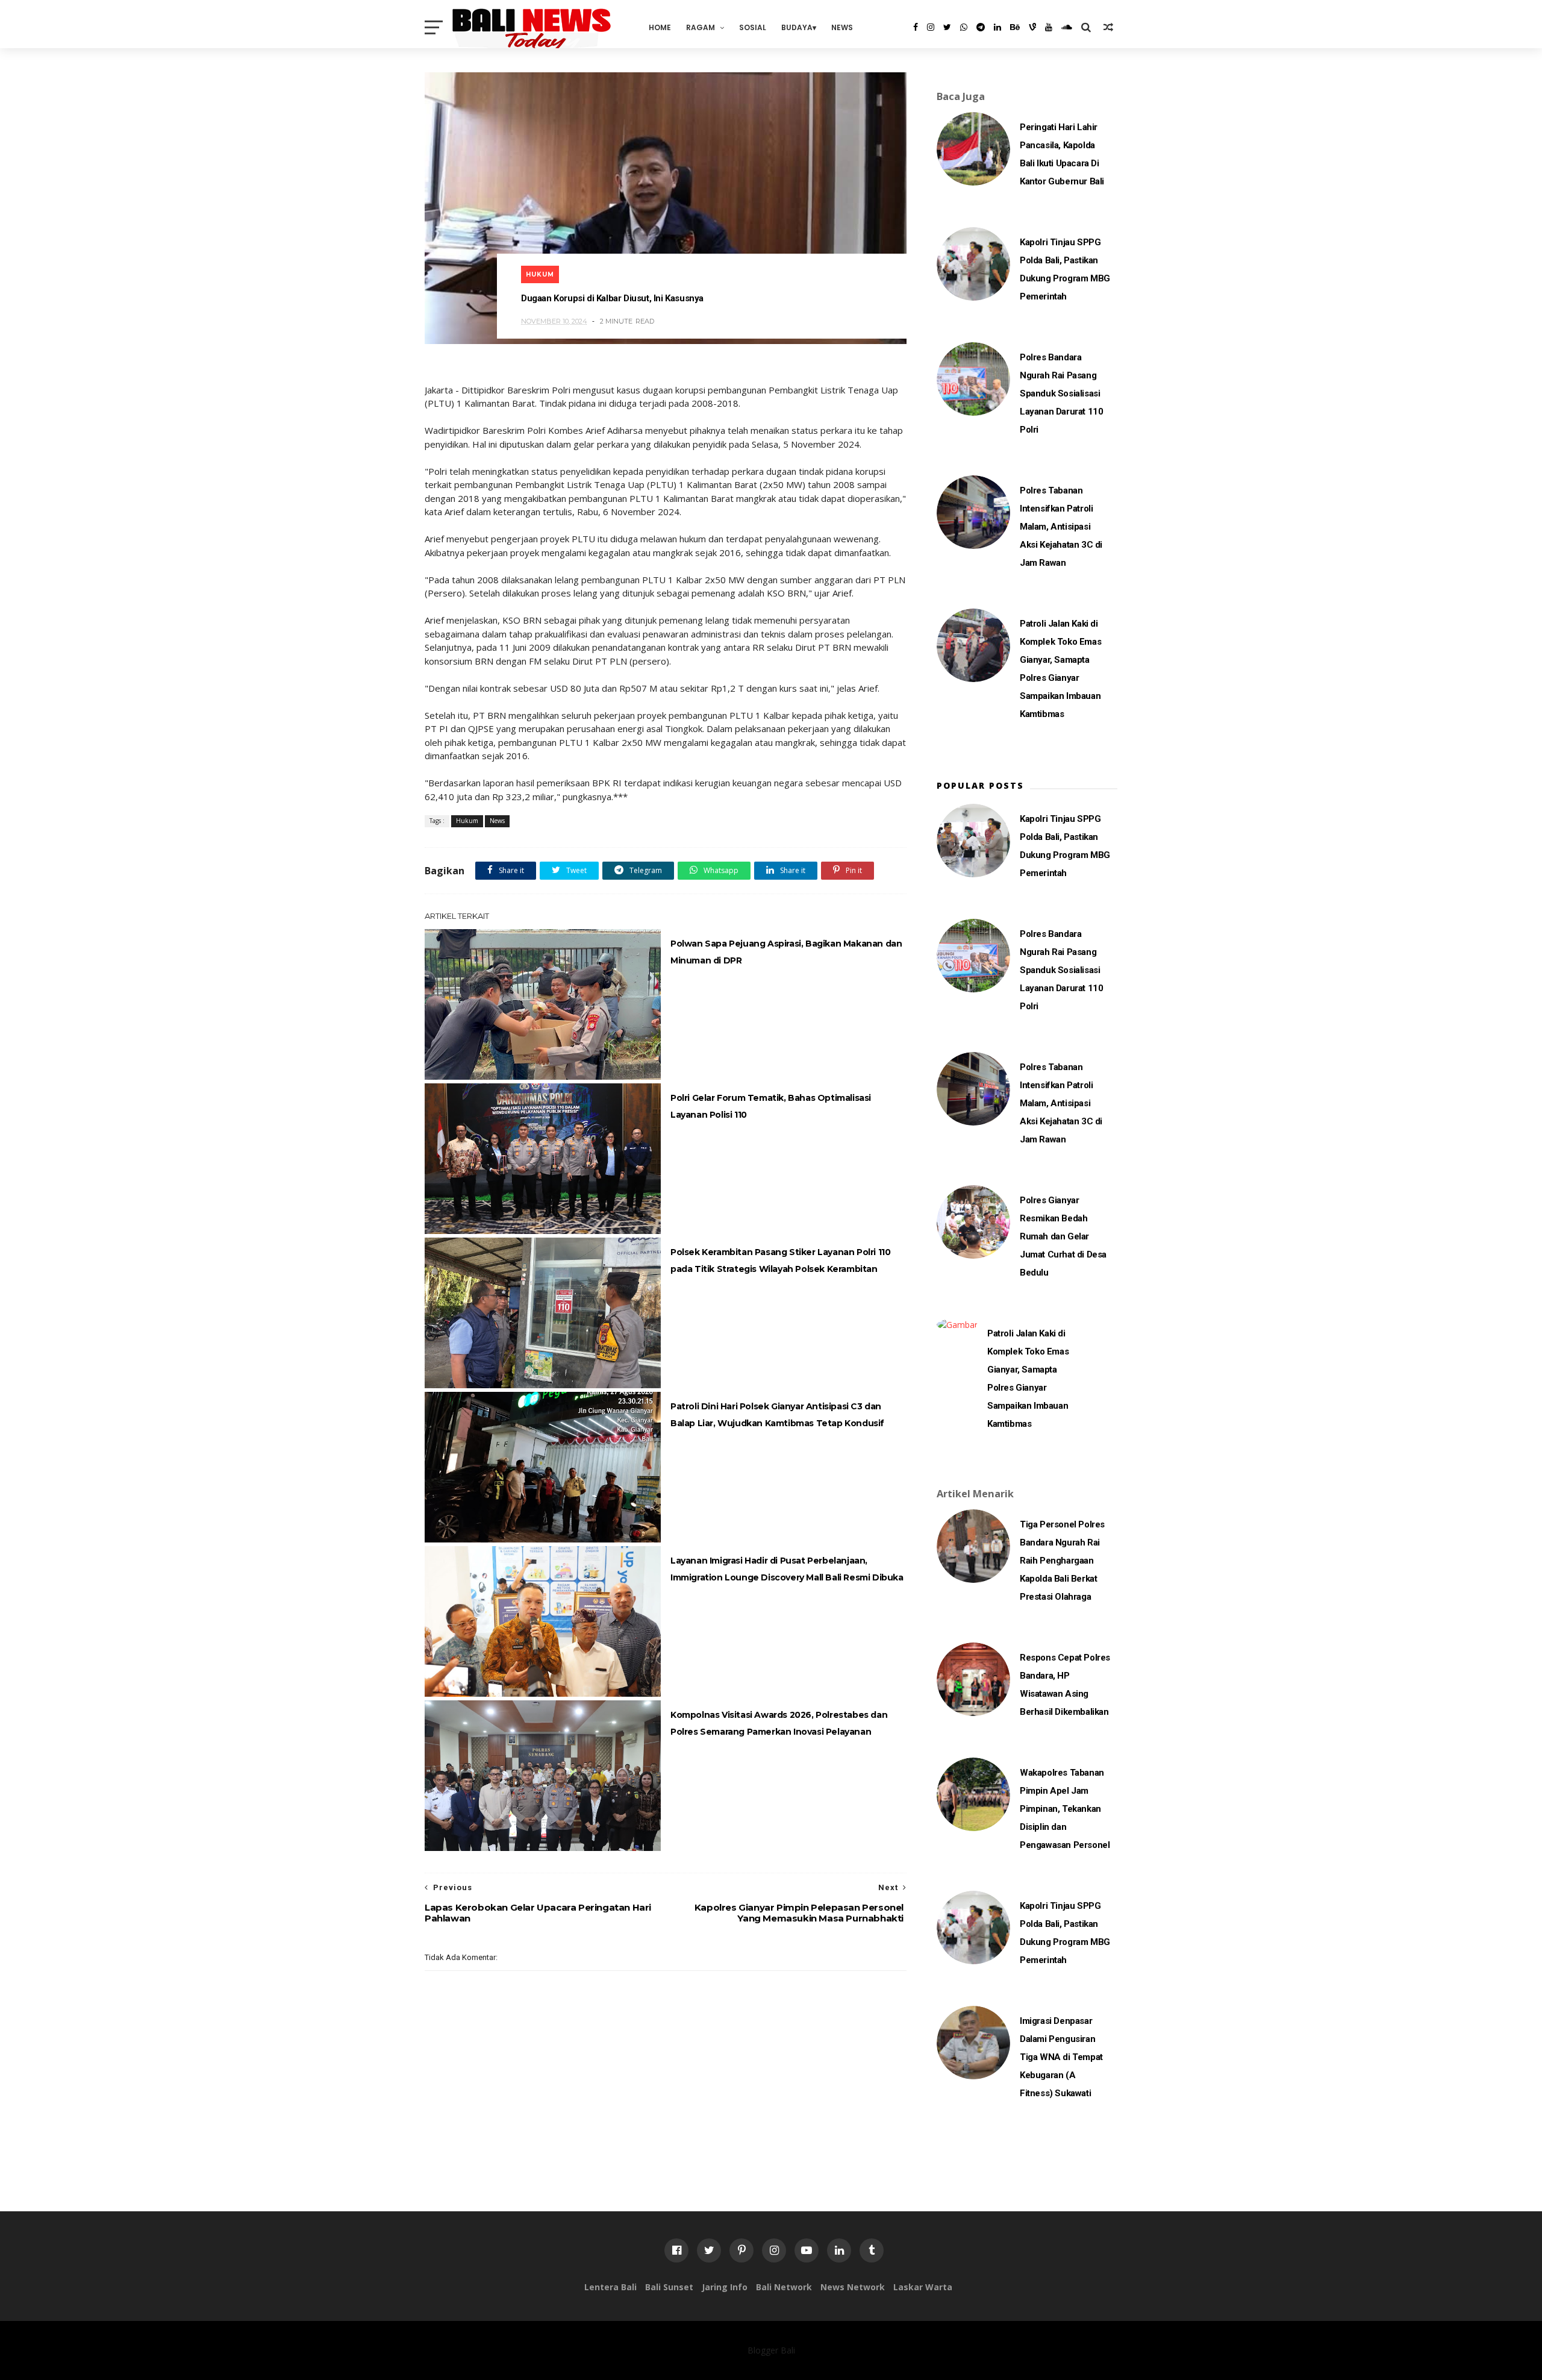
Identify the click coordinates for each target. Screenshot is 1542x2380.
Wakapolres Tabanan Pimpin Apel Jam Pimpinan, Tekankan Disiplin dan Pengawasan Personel (1065, 1809)
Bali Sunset (669, 2287)
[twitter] (947, 27)
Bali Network (784, 2287)
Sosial (753, 27)
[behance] (1015, 27)
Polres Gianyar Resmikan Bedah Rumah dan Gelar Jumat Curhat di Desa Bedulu (1063, 1236)
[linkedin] (997, 27)
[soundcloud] (1067, 27)
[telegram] (981, 27)
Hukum (540, 274)
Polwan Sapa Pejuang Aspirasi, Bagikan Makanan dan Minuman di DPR (786, 952)
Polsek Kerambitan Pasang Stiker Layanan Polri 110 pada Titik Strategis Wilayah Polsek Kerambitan (780, 1260)
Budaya (797, 27)
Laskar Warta (923, 2287)
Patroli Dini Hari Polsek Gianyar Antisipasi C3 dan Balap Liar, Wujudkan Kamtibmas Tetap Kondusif (777, 1415)
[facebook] (916, 27)
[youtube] (1049, 27)
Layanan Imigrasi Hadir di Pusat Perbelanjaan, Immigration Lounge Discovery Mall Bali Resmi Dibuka (787, 1569)
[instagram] (931, 27)
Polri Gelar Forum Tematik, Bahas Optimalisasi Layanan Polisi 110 (771, 1106)
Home (660, 27)
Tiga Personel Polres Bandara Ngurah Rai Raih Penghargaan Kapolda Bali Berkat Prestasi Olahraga (1062, 1561)
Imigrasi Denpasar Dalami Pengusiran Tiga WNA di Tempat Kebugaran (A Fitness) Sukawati (1061, 2057)
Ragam (701, 27)
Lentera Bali (610, 2287)
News (842, 27)
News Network (853, 2287)
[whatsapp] (964, 27)
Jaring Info (725, 2287)
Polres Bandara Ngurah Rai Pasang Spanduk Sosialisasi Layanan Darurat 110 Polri (1061, 393)
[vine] (1032, 27)
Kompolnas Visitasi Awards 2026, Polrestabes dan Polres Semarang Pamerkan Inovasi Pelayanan (779, 1723)
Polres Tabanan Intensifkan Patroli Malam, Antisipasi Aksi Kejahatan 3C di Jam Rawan (1061, 527)
